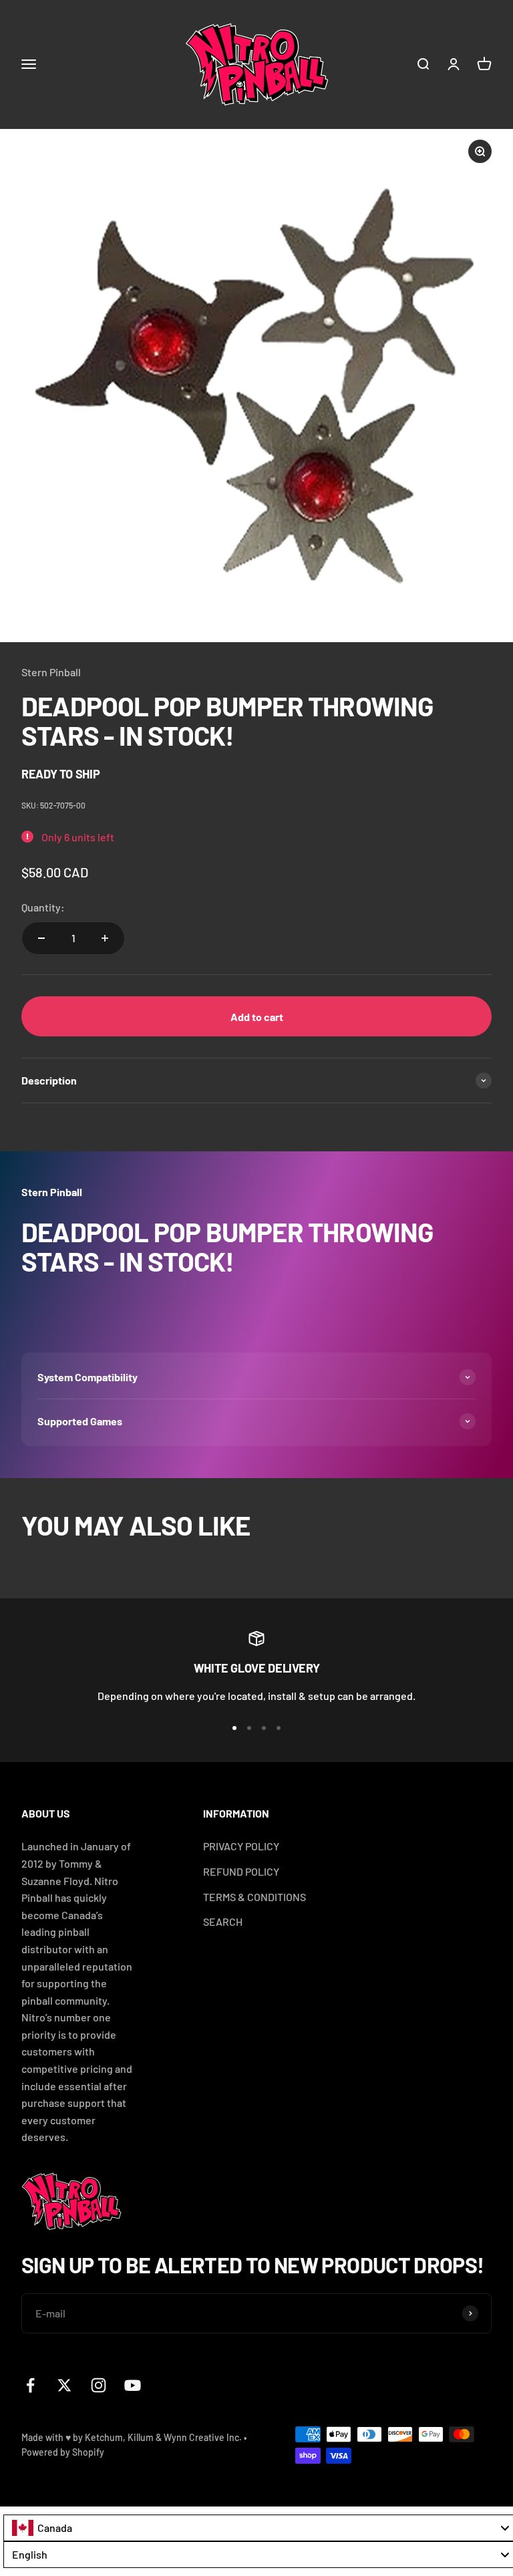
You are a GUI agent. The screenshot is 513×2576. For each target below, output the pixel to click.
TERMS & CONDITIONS (254, 1897)
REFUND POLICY (241, 1871)
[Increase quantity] (105, 938)
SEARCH (223, 1921)
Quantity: (43, 907)
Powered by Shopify (63, 2452)
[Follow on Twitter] (64, 2385)
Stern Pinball (51, 672)
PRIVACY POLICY (241, 1846)
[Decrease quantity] (41, 938)
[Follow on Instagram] (99, 2385)
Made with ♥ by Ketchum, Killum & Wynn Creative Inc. (132, 2437)
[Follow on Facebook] (30, 2385)
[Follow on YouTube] (133, 2385)
